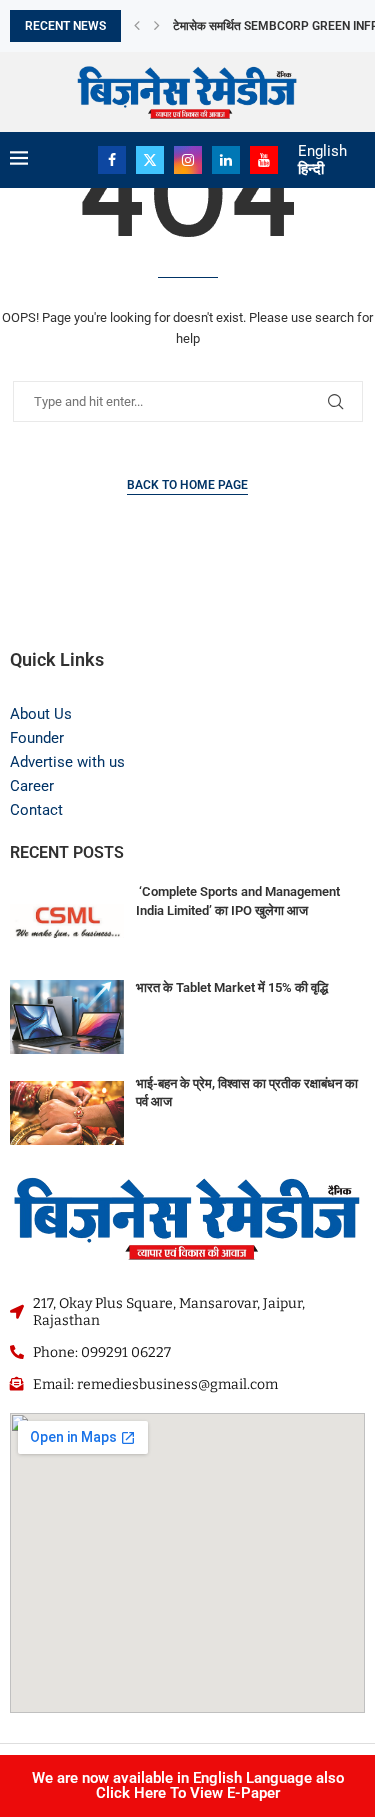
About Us (41, 714)
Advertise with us (67, 762)
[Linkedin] (226, 160)
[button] (137, 26)
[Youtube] (264, 160)
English (322, 151)
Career (32, 786)
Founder (37, 738)
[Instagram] (188, 160)
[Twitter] (150, 160)
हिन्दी (311, 169)
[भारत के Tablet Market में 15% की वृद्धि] (67, 1017)
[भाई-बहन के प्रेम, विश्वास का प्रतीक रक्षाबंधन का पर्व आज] (67, 1113)
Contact (36, 810)
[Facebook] (112, 160)
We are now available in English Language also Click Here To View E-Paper (188, 1785)
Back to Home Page (187, 485)
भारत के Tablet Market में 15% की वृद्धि (232, 987)
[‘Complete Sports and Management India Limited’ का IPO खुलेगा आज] (67, 921)
